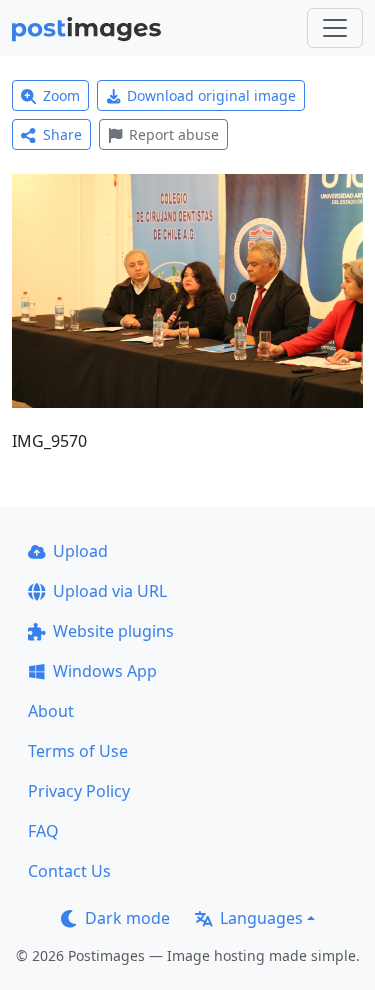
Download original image (211, 95)
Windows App (105, 671)
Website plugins (113, 631)
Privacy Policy (79, 791)
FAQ (43, 831)
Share (62, 134)
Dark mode (127, 918)
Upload (80, 551)
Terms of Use (78, 751)
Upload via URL (110, 591)
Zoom (61, 95)
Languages (261, 918)
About (51, 711)
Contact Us (69, 871)
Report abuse (174, 134)
